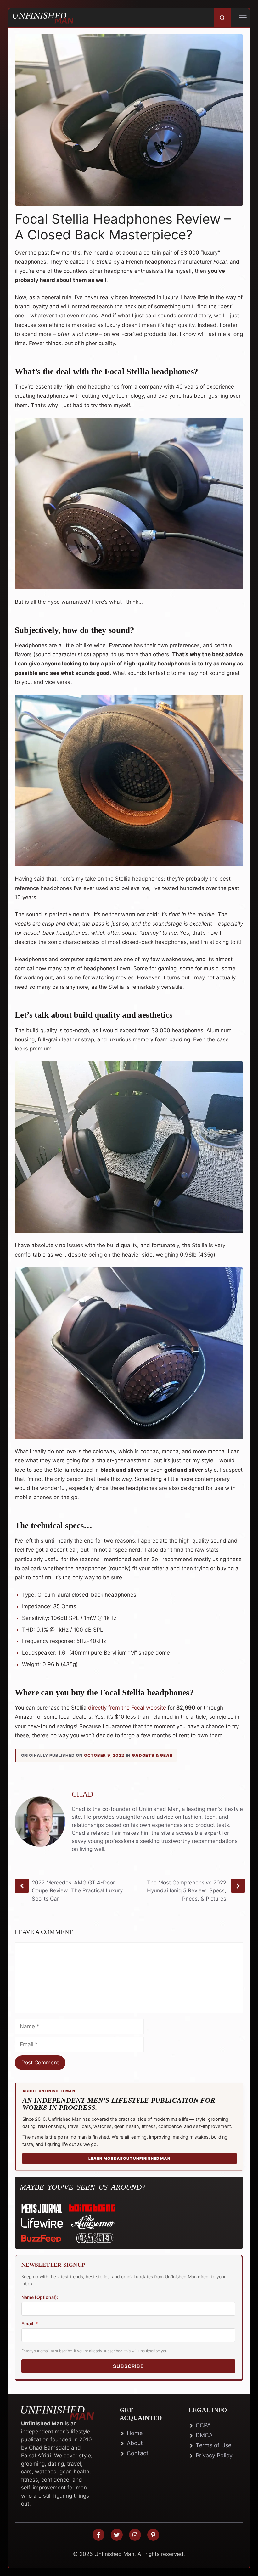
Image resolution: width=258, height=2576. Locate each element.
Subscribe (128, 2366)
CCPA (203, 2425)
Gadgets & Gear (152, 1755)
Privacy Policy (214, 2455)
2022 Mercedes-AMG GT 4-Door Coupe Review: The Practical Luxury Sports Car (77, 1891)
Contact (138, 2453)
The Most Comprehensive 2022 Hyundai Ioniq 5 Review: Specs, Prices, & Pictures (187, 1891)
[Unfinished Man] (43, 18)
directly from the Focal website (127, 1708)
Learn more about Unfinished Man (129, 2158)
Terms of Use (213, 2445)
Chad (82, 1794)
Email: (30, 2324)
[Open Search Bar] (222, 18)
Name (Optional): (40, 2297)
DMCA (204, 2435)
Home (135, 2433)
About (135, 2443)
